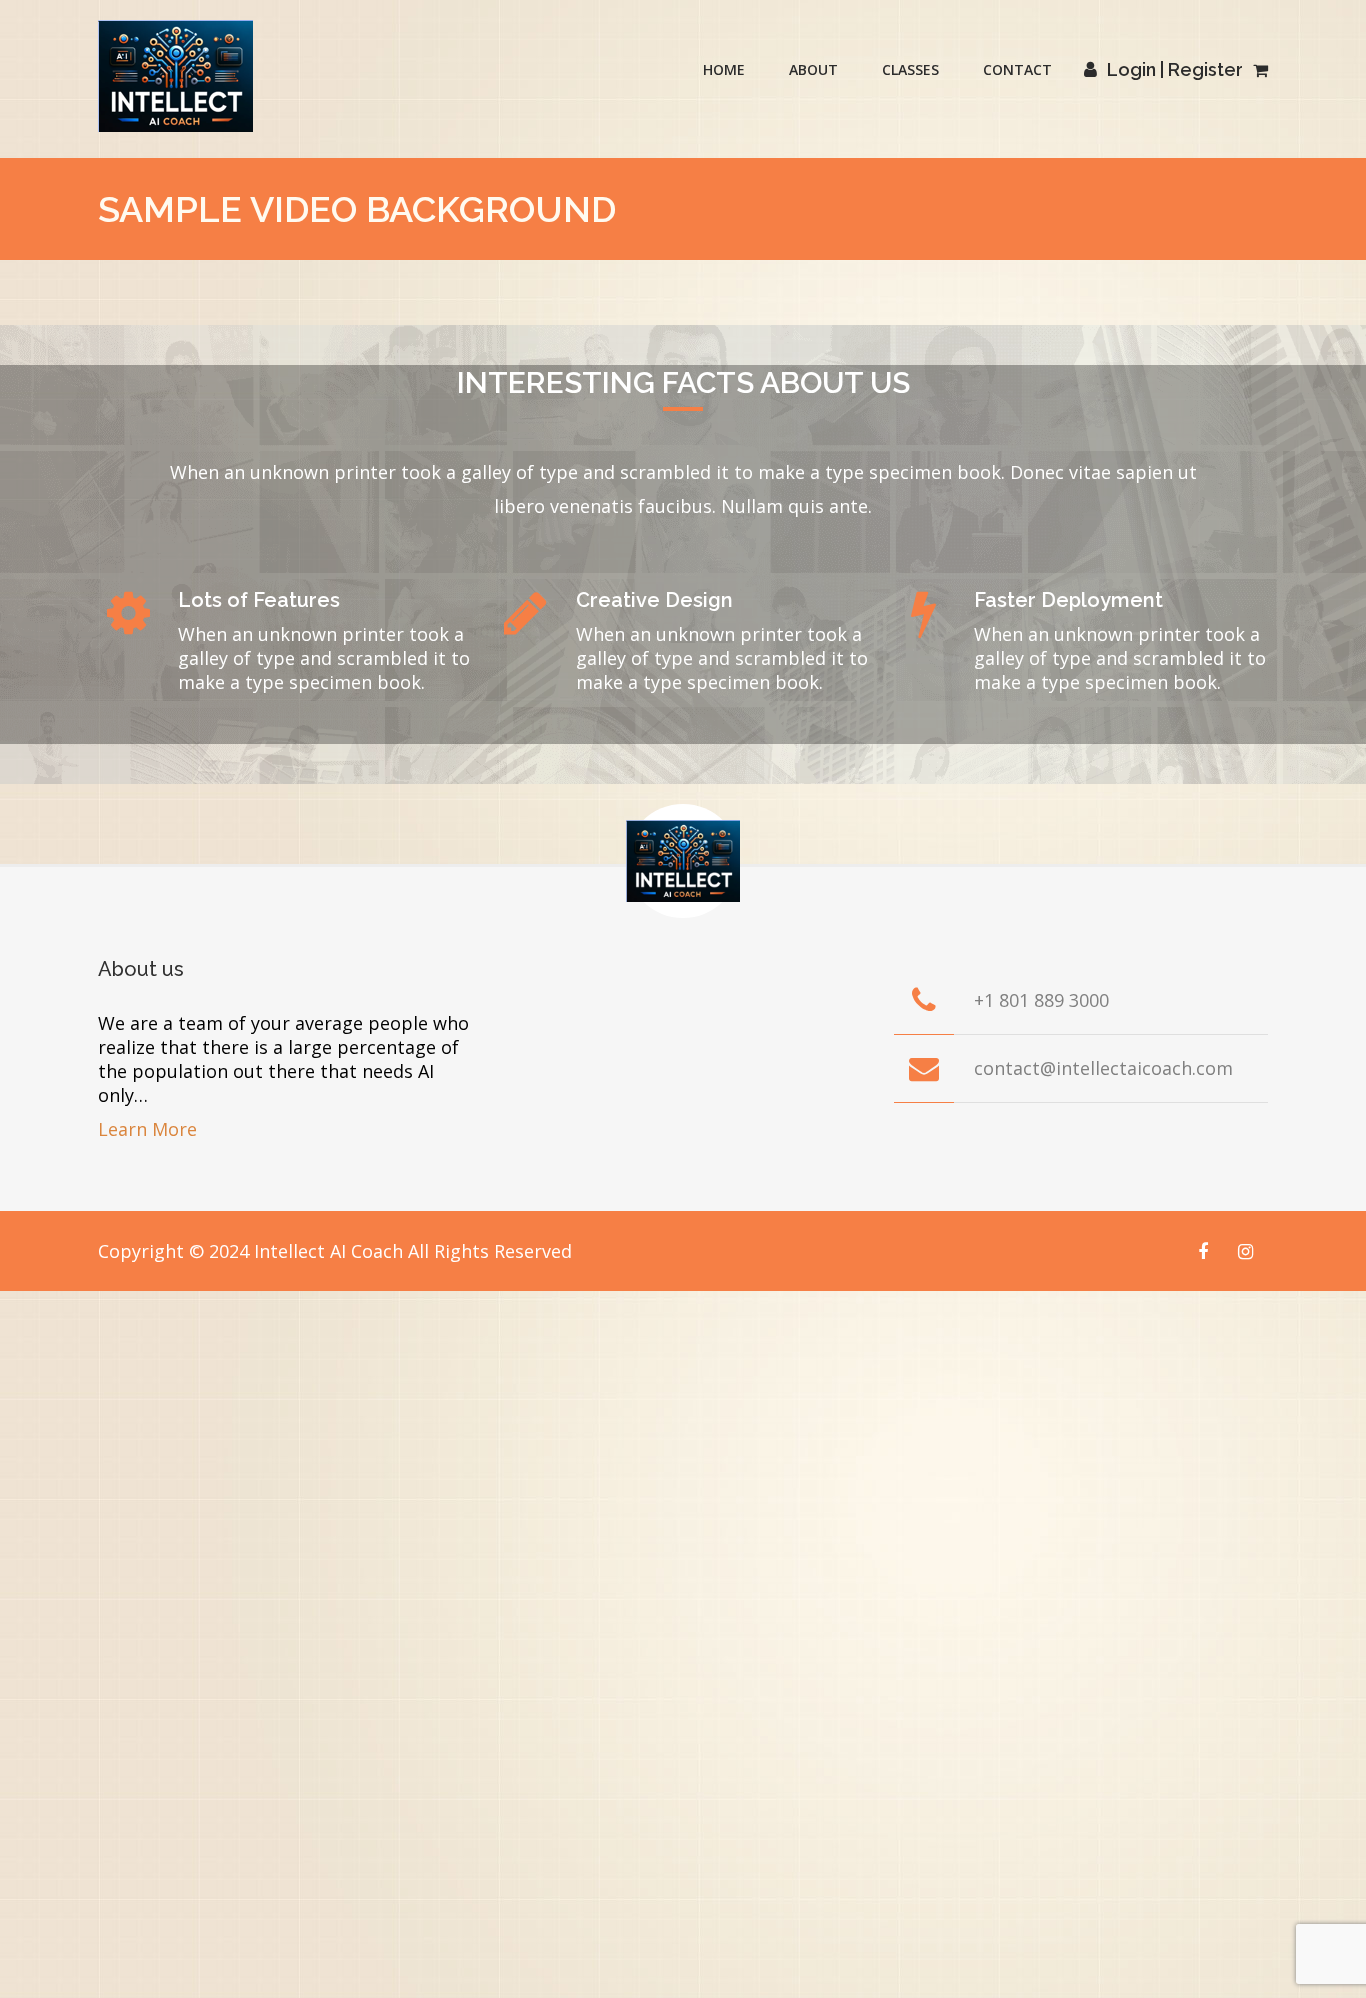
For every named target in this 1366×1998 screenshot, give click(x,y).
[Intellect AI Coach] (175, 76)
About (813, 69)
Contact (1017, 69)
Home (724, 69)
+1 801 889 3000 (1041, 1000)
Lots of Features (259, 600)
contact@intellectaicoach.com (1103, 1068)
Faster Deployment (1068, 600)
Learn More (147, 1129)
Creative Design (654, 600)
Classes (910, 69)
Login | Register (1175, 69)
